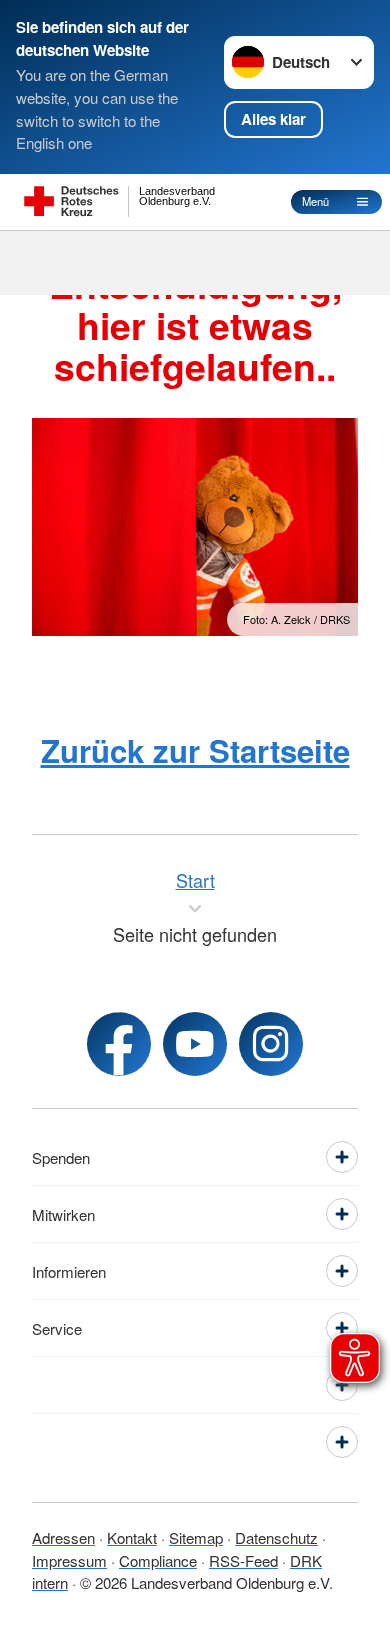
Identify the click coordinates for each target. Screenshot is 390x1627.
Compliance (158, 1560)
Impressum (69, 1560)
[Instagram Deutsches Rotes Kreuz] (271, 1044)
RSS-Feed (243, 1560)
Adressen (63, 1537)
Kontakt (132, 1537)
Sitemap (196, 1537)
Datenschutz (276, 1537)
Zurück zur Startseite (195, 750)
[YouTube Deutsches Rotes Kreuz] (195, 1044)
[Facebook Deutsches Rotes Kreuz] (119, 1044)
